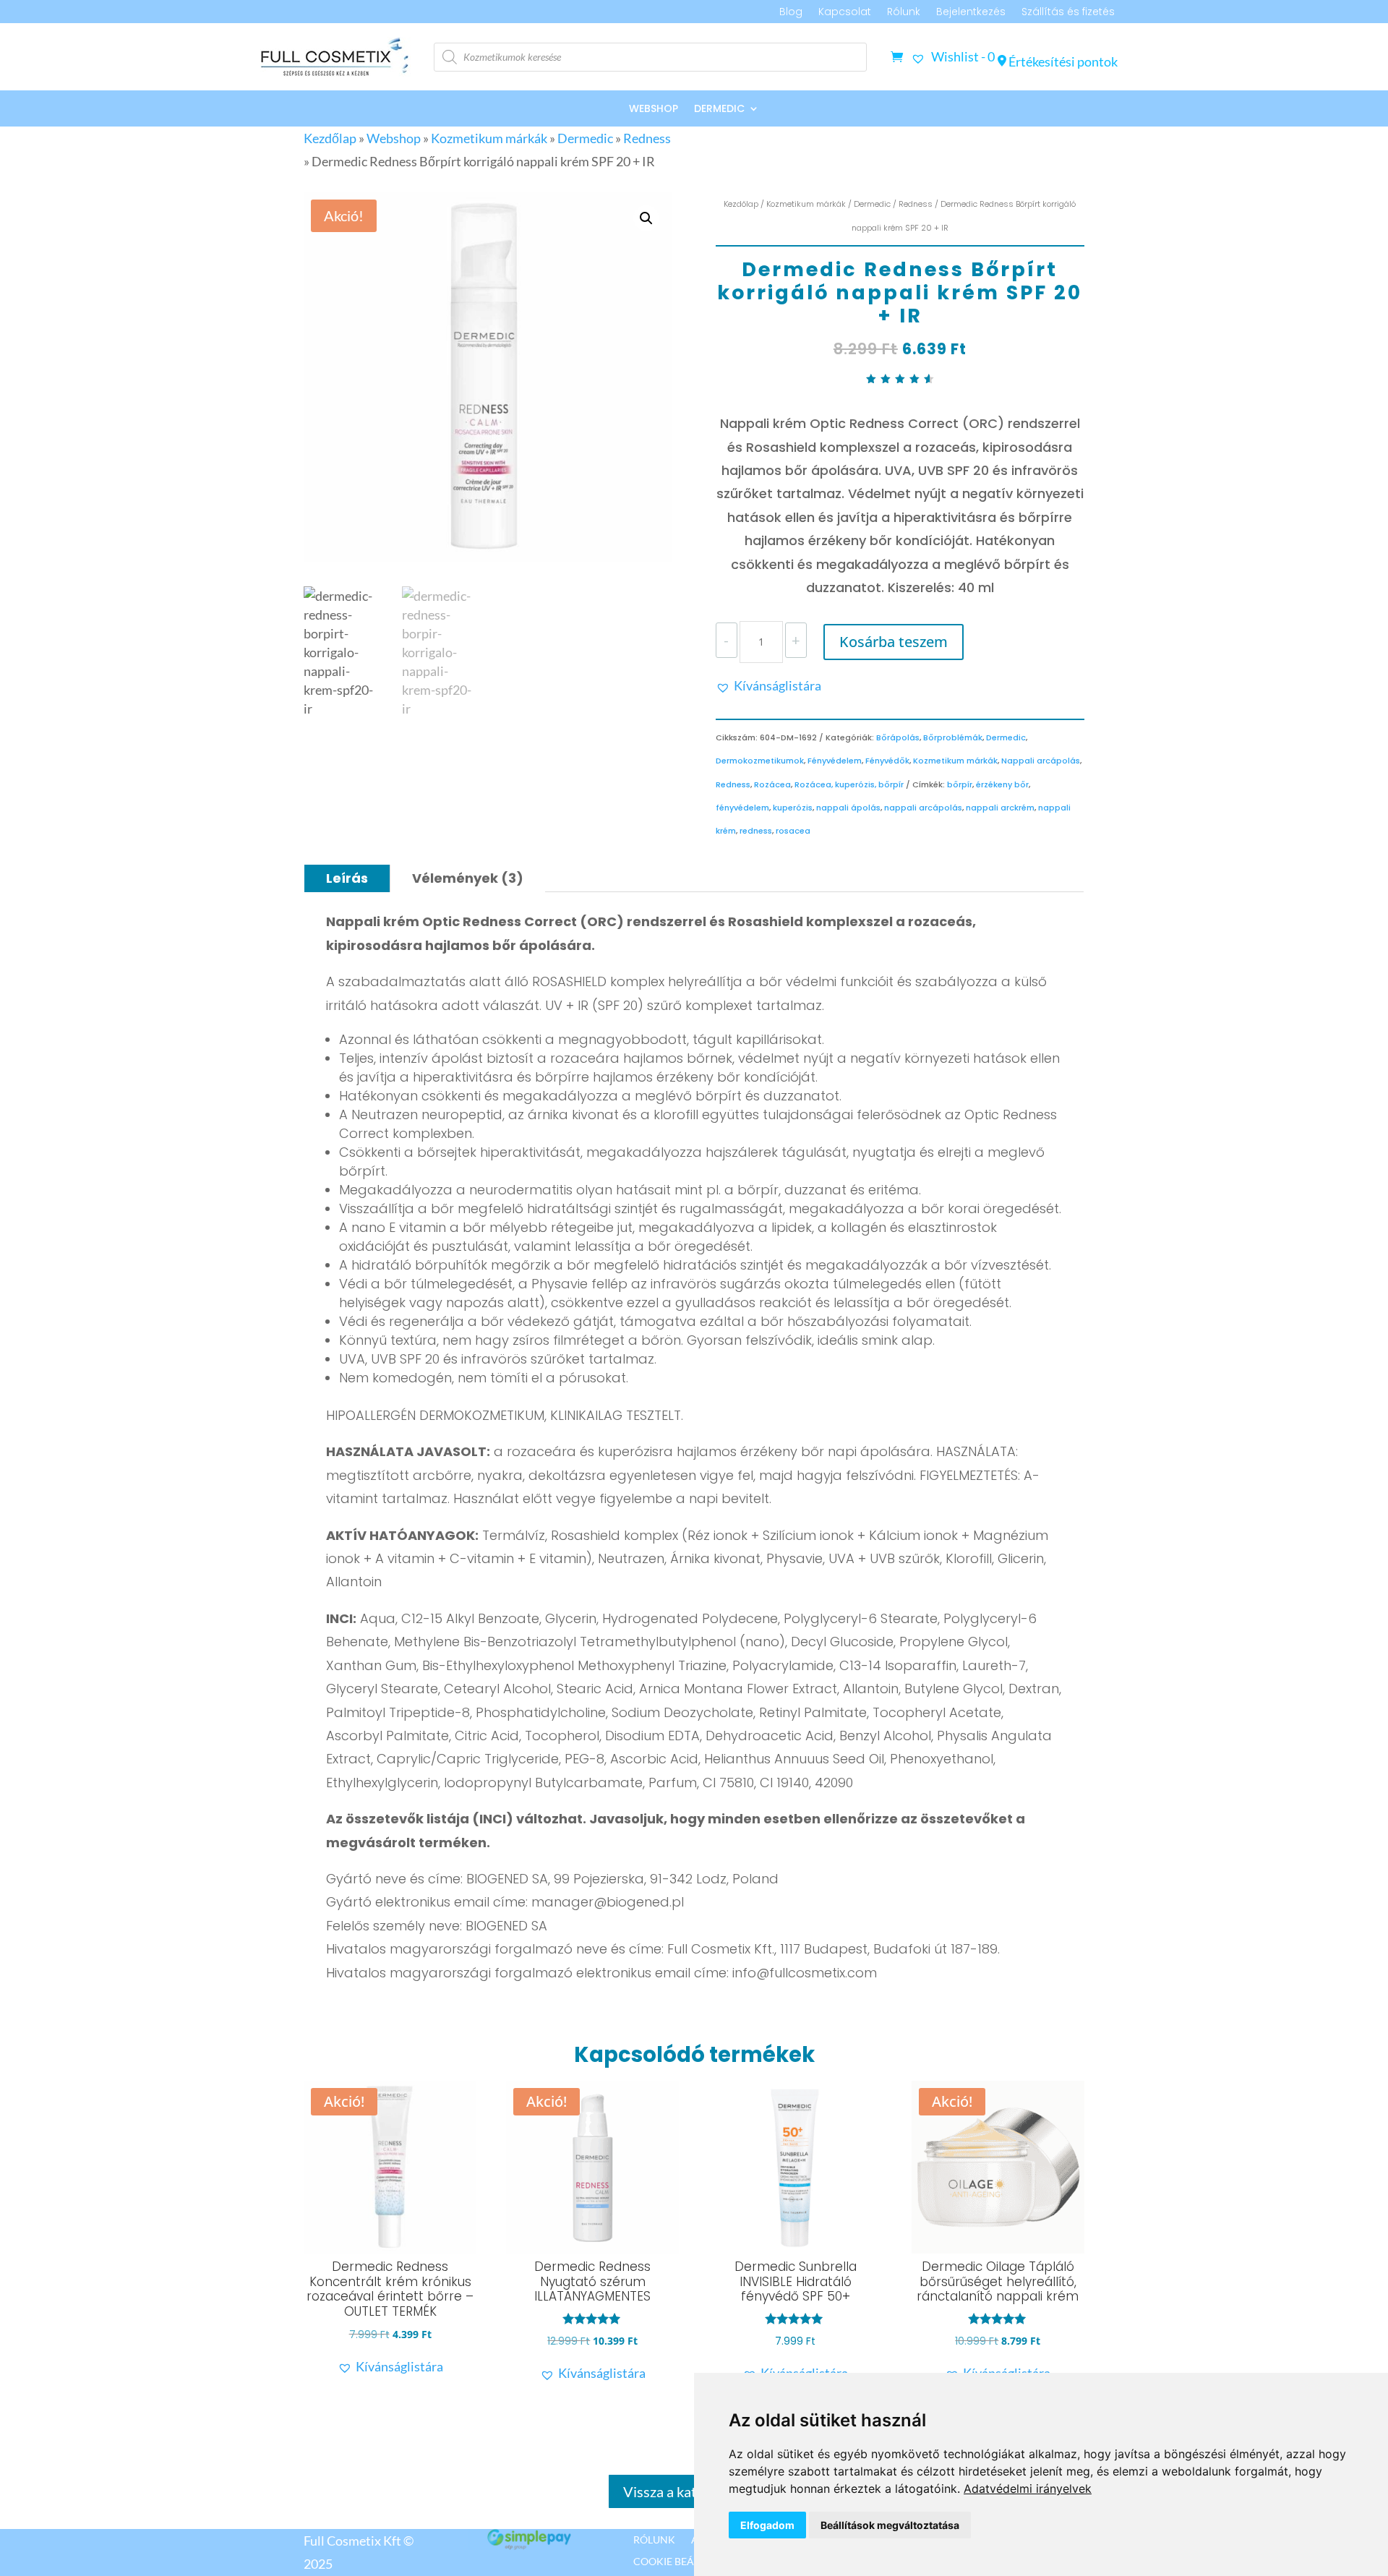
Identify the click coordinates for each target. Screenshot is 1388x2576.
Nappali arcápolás (1041, 761)
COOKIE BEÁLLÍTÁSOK (686, 2561)
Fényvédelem (835, 761)
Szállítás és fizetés (1068, 13)
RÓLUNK (654, 2539)
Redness (647, 138)
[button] (646, 218)
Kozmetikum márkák (489, 138)
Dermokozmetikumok (760, 761)
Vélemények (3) (468, 878)
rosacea (793, 831)
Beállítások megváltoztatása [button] (890, 2525)
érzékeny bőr (1002, 784)
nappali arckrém (1000, 808)
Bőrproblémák (953, 737)
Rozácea (772, 784)
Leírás (347, 878)
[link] (1028, 2489)
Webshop (654, 110)
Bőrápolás (898, 737)
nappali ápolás (848, 808)
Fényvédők (887, 761)
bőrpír (960, 784)
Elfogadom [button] (767, 2525)
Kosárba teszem (894, 642)
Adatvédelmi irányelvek (1028, 2489)
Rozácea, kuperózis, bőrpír (849, 784)
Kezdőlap (330, 138)
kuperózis (793, 808)
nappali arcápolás (923, 808)
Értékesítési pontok (1062, 61)
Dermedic (719, 110)
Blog (791, 13)
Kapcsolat (845, 13)
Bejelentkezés (971, 13)
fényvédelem (742, 808)
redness (756, 831)
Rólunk (904, 13)
